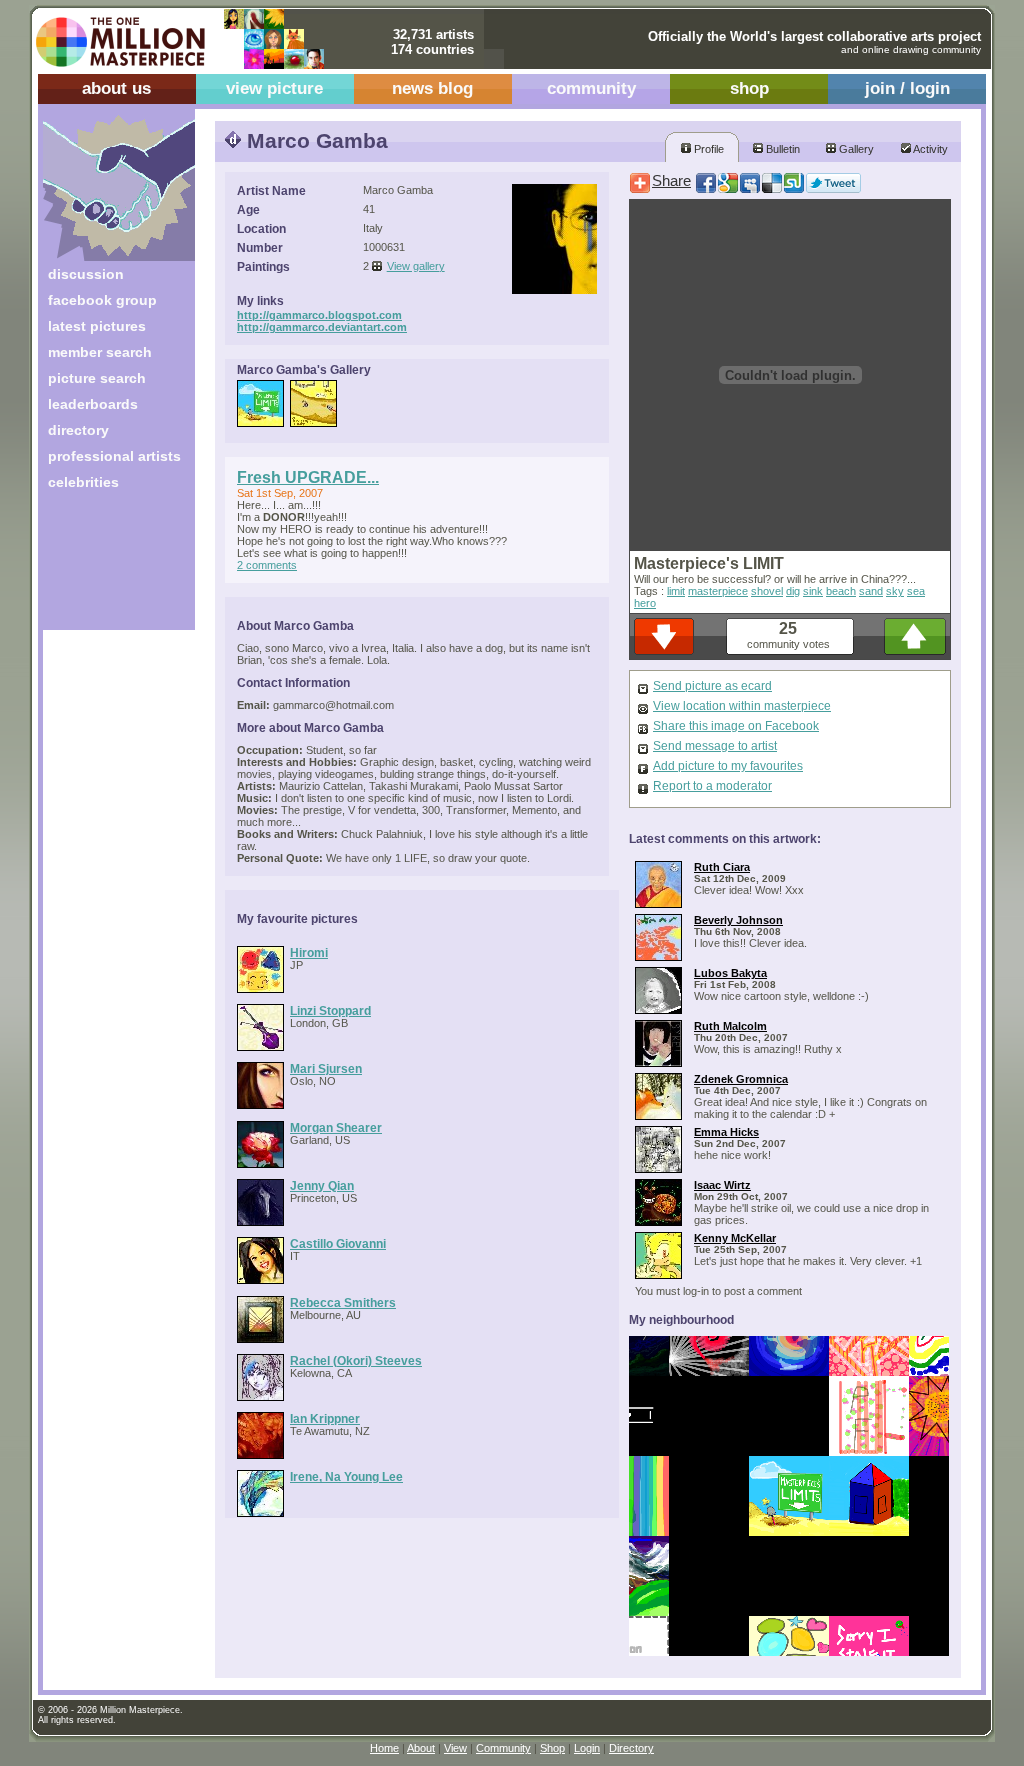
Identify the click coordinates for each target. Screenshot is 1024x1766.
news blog (432, 88)
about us (116, 88)
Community (503, 1748)
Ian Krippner (325, 1418)
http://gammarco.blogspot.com (319, 315)
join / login (907, 88)
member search (100, 352)
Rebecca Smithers (343, 1302)
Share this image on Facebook (736, 726)
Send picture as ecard (712, 686)
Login (587, 1748)
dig (793, 591)
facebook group (102, 300)
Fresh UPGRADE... (308, 477)
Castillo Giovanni (338, 1243)
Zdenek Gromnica (741, 1079)
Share (671, 181)
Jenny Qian (322, 1185)
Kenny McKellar (735, 1238)
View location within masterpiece (742, 706)
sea (916, 591)
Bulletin (781, 149)
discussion (86, 274)
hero (645, 603)
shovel (767, 591)
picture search (97, 378)
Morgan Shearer (336, 1127)
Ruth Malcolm (730, 1026)
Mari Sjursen (326, 1068)
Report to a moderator (712, 786)
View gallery (416, 266)
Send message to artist (715, 746)
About (421, 1748)
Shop (552, 1748)
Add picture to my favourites (728, 766)
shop (749, 88)
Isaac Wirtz (722, 1185)
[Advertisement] (105, 567)
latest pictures (97, 326)
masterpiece (718, 591)
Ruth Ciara (722, 867)
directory (78, 430)
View (455, 1748)
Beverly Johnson (738, 920)
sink (813, 591)
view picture (274, 88)
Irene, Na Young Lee (346, 1476)
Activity (929, 149)
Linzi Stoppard (330, 1010)
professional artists (114, 456)
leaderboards (93, 404)
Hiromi (309, 952)
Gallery (855, 149)
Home (384, 1748)
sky (895, 591)
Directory (631, 1748)
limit (676, 591)
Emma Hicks (726, 1132)
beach (841, 591)
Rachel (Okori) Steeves (356, 1360)
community (591, 88)
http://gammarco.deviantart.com (322, 327)
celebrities (83, 482)
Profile (707, 149)
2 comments (267, 565)
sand (871, 591)
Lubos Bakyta (730, 973)
